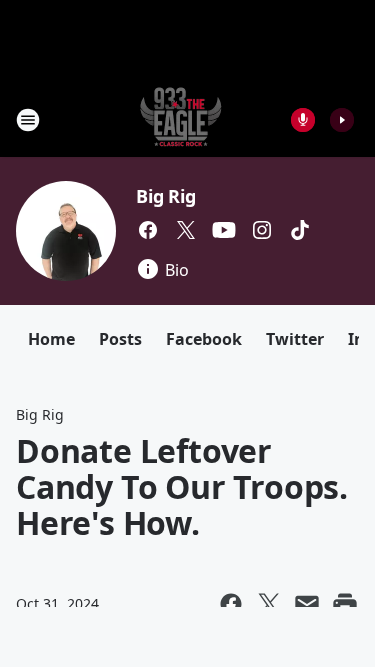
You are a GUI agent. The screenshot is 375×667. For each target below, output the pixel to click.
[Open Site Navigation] (28, 120)
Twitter (295, 339)
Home (51, 339)
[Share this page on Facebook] (231, 604)
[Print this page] (345, 604)
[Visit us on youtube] (224, 230)
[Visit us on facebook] (148, 230)
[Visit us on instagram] (262, 230)
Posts (120, 339)
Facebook (204, 339)
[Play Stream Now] (342, 120)
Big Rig (166, 196)
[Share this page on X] (269, 604)
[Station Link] (181, 119)
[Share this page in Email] (307, 604)
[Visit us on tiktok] (300, 230)
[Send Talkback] (303, 120)
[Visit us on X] (186, 230)
